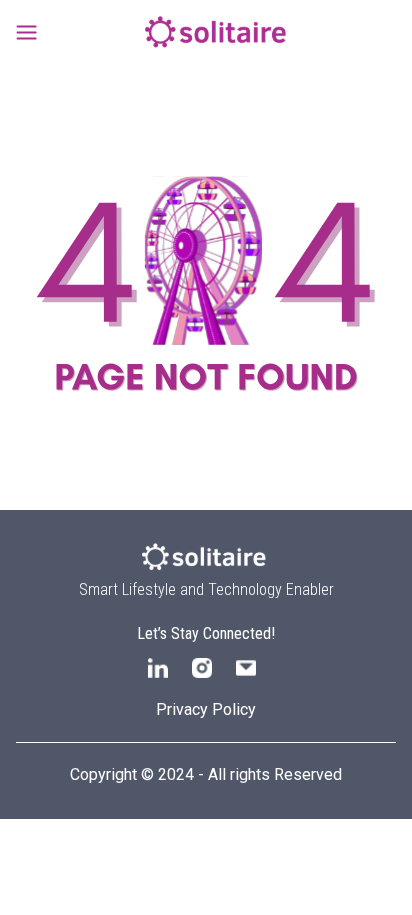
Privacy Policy (206, 709)
